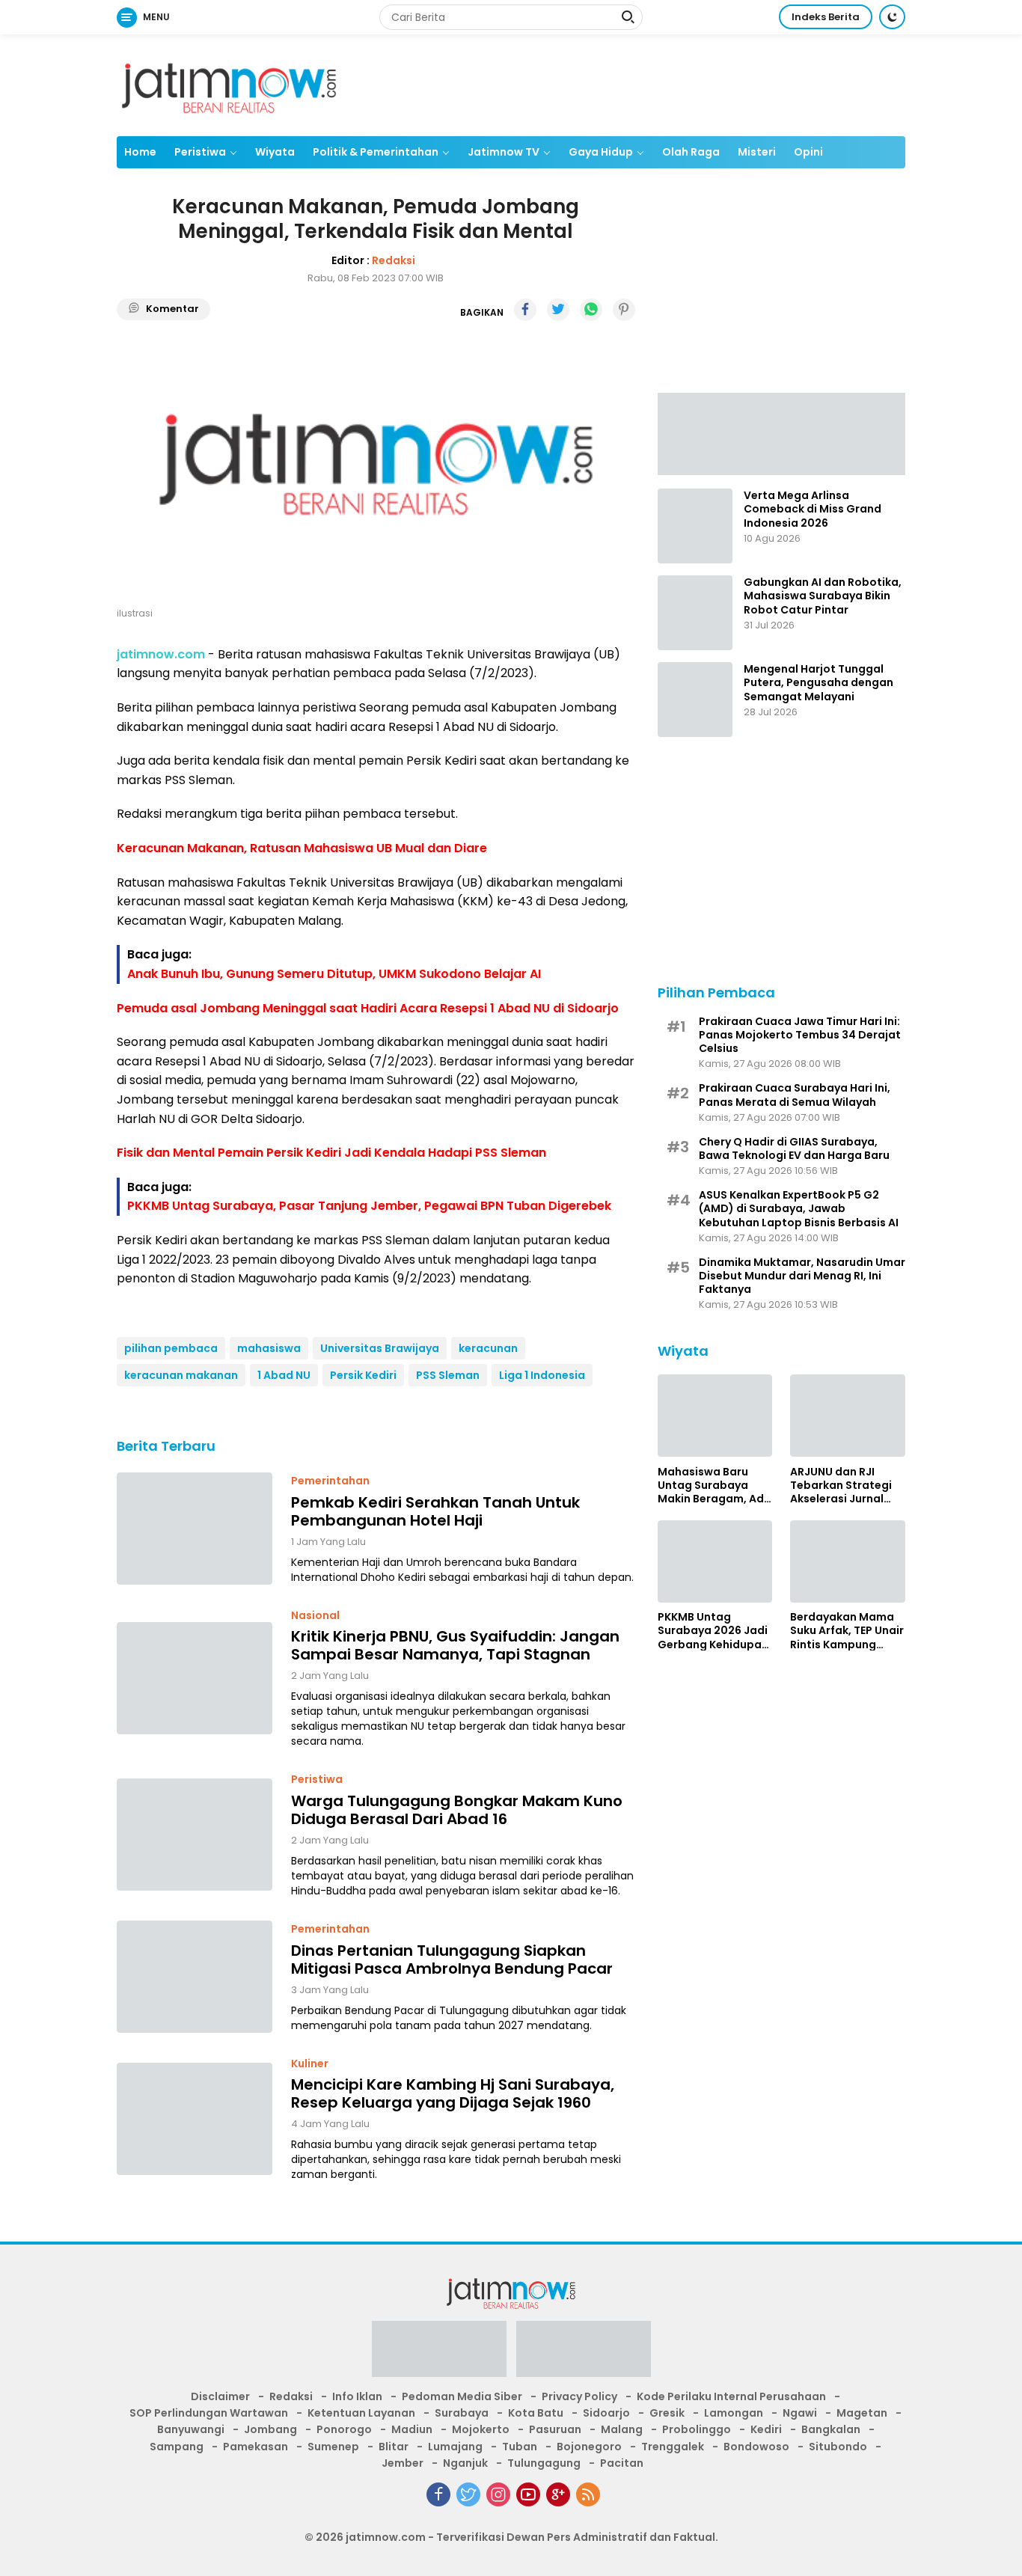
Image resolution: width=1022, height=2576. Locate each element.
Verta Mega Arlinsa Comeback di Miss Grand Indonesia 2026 (813, 509)
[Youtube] (528, 2494)
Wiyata (275, 152)
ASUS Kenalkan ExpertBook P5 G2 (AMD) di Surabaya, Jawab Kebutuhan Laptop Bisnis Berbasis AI (799, 1209)
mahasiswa (269, 1348)
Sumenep (333, 2447)
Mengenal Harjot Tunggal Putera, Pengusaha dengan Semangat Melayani (818, 683)
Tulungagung (544, 2463)
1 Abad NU (284, 1375)
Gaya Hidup (601, 152)
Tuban (520, 2447)
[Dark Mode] (892, 17)
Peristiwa (200, 152)
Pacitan (622, 2463)
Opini (808, 152)
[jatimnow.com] (229, 85)
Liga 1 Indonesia (542, 1375)
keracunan (488, 1348)
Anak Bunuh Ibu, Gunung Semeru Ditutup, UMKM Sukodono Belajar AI (334, 974)
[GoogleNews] (558, 2494)
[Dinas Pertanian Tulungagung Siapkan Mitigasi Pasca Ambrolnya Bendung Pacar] (195, 1977)
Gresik (667, 2413)
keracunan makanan (181, 1375)
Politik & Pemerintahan (376, 152)
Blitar (394, 2447)
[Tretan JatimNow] (781, 432)
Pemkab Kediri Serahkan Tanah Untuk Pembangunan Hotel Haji (435, 1511)
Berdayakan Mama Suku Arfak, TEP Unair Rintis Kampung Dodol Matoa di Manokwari (847, 1631)
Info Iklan (357, 2396)
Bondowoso (756, 2447)
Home (140, 152)
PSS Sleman (448, 1375)
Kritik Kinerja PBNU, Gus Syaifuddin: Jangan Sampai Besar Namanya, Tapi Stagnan (455, 1645)
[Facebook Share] (525, 310)
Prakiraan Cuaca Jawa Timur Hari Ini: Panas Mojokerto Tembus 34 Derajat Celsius (800, 1034)
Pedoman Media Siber (462, 2396)
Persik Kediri (363, 1375)
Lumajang (455, 2447)
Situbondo (838, 2447)
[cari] (628, 19)
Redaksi (394, 260)
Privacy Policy (579, 2396)
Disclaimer (220, 2396)
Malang (622, 2429)
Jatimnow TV (504, 152)
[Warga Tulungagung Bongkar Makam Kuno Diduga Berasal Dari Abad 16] (195, 1835)
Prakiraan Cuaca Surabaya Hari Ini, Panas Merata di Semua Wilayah (795, 1095)
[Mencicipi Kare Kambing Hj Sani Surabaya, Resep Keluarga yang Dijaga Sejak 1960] (195, 2119)
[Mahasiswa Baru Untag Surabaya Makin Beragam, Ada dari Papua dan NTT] (715, 1416)
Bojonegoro (589, 2447)
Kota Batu (536, 2413)
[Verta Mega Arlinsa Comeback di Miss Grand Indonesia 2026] (695, 526)
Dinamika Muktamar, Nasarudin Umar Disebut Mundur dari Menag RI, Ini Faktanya (802, 1275)
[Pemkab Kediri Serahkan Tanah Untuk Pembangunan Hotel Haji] (195, 1529)
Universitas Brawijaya (380, 1348)
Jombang (270, 2429)
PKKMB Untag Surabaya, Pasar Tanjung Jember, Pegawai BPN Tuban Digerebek (369, 1206)
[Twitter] (468, 2494)
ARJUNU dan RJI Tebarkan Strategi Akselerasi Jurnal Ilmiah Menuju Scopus (841, 1485)
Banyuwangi (191, 2429)
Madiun (412, 2429)
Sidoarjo (606, 2413)
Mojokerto (481, 2429)
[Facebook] (438, 2494)
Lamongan (734, 2413)
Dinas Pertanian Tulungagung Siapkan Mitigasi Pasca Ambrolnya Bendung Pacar (452, 1959)
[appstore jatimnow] (584, 2353)
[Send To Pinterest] (624, 310)
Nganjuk (465, 2463)
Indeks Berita (826, 17)
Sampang (177, 2447)
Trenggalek (673, 2447)
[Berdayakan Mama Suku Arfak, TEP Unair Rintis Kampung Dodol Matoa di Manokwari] (848, 1561)
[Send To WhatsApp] (591, 310)
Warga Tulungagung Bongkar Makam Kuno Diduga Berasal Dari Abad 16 (457, 1810)
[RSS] (588, 2494)
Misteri (757, 152)
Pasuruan (555, 2429)
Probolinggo (697, 2429)
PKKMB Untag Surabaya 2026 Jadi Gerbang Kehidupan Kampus (713, 1631)
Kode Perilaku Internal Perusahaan (731, 2396)
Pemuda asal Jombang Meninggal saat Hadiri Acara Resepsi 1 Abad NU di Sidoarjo (368, 1008)
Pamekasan (255, 2447)
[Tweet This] (558, 310)
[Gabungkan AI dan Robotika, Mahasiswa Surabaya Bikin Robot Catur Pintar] (695, 613)
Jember (403, 2463)
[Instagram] (498, 2494)
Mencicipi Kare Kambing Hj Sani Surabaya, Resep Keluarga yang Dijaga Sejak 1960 (453, 2093)
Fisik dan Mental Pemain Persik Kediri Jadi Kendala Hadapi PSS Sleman (331, 1153)
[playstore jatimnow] (439, 2353)
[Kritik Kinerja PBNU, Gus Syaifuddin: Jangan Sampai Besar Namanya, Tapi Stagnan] (195, 1678)
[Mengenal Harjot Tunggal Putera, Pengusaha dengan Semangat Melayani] (695, 700)
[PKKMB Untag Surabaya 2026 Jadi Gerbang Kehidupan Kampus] (715, 1561)
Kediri (766, 2429)
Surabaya (462, 2413)
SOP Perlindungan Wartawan (209, 2413)
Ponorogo (344, 2429)
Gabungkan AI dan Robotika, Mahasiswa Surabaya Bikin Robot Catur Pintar (823, 596)
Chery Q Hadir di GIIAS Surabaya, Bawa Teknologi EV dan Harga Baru (794, 1148)
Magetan (862, 2413)
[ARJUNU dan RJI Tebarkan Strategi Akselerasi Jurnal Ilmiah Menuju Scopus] (848, 1416)
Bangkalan (831, 2429)
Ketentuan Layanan (361, 2413)
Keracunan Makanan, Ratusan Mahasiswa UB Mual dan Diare (302, 848)
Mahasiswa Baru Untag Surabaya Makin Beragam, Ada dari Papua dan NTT (715, 1485)
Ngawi (800, 2413)
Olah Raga (691, 152)
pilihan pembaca (171, 1348)
